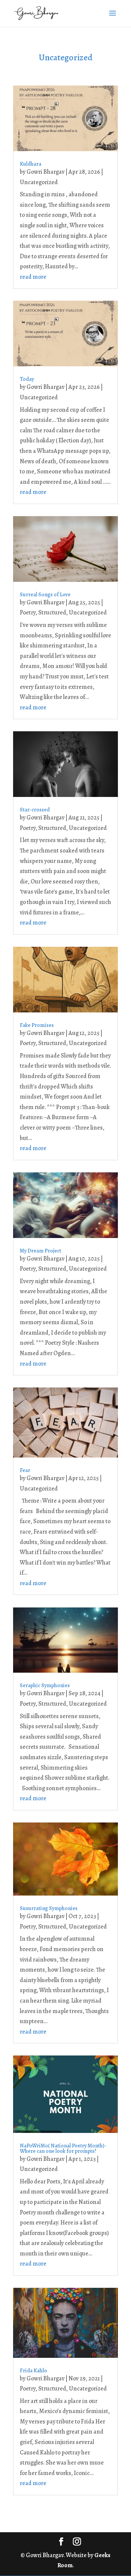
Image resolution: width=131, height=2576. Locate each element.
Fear (25, 1470)
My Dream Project (40, 1251)
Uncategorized (39, 182)
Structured (52, 612)
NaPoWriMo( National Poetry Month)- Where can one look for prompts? (63, 2148)
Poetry (28, 612)
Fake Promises (37, 1025)
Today (27, 379)
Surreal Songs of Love (45, 595)
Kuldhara (31, 164)
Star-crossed (35, 810)
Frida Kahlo (33, 2371)
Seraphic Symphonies (45, 1685)
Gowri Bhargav (46, 172)
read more (33, 277)
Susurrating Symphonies (49, 1908)
